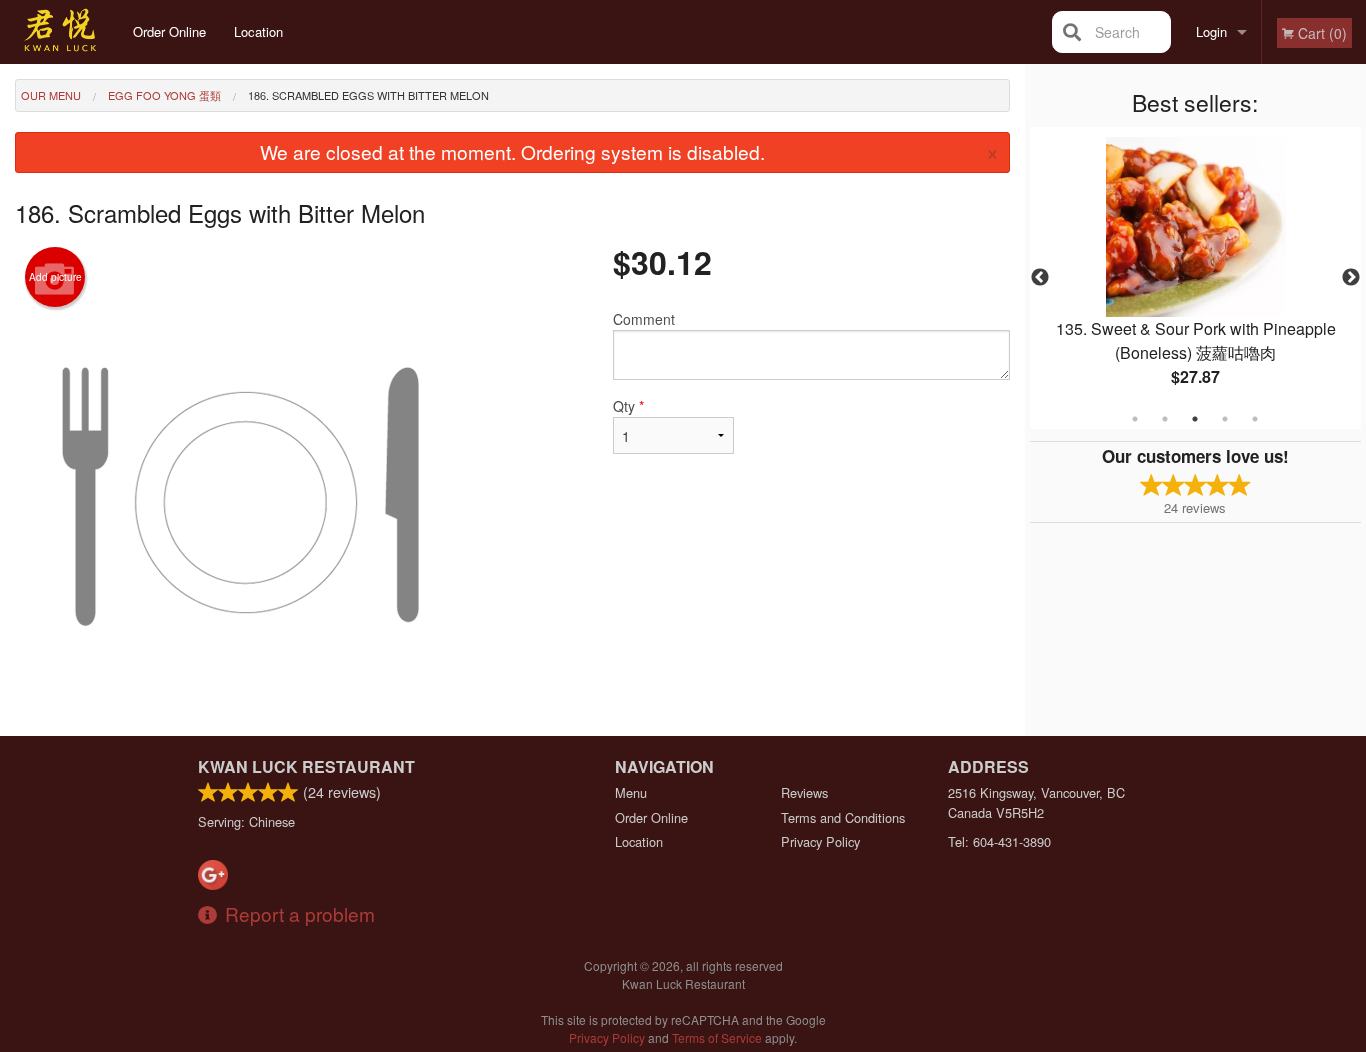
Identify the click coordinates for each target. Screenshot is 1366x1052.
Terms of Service (717, 1037)
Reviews (804, 792)
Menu (631, 792)
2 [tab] (1165, 419)
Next (1351, 278)
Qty (628, 406)
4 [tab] (1225, 419)
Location (258, 31)
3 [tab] (1195, 419)
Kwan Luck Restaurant (306, 766)
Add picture (55, 277)
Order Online (169, 31)
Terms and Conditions (843, 817)
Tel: (999, 841)
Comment (644, 319)
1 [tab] (1135, 419)
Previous (1040, 278)
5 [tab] (1255, 419)
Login (1211, 31)
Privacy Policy (820, 841)
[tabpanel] (1196, 278)
